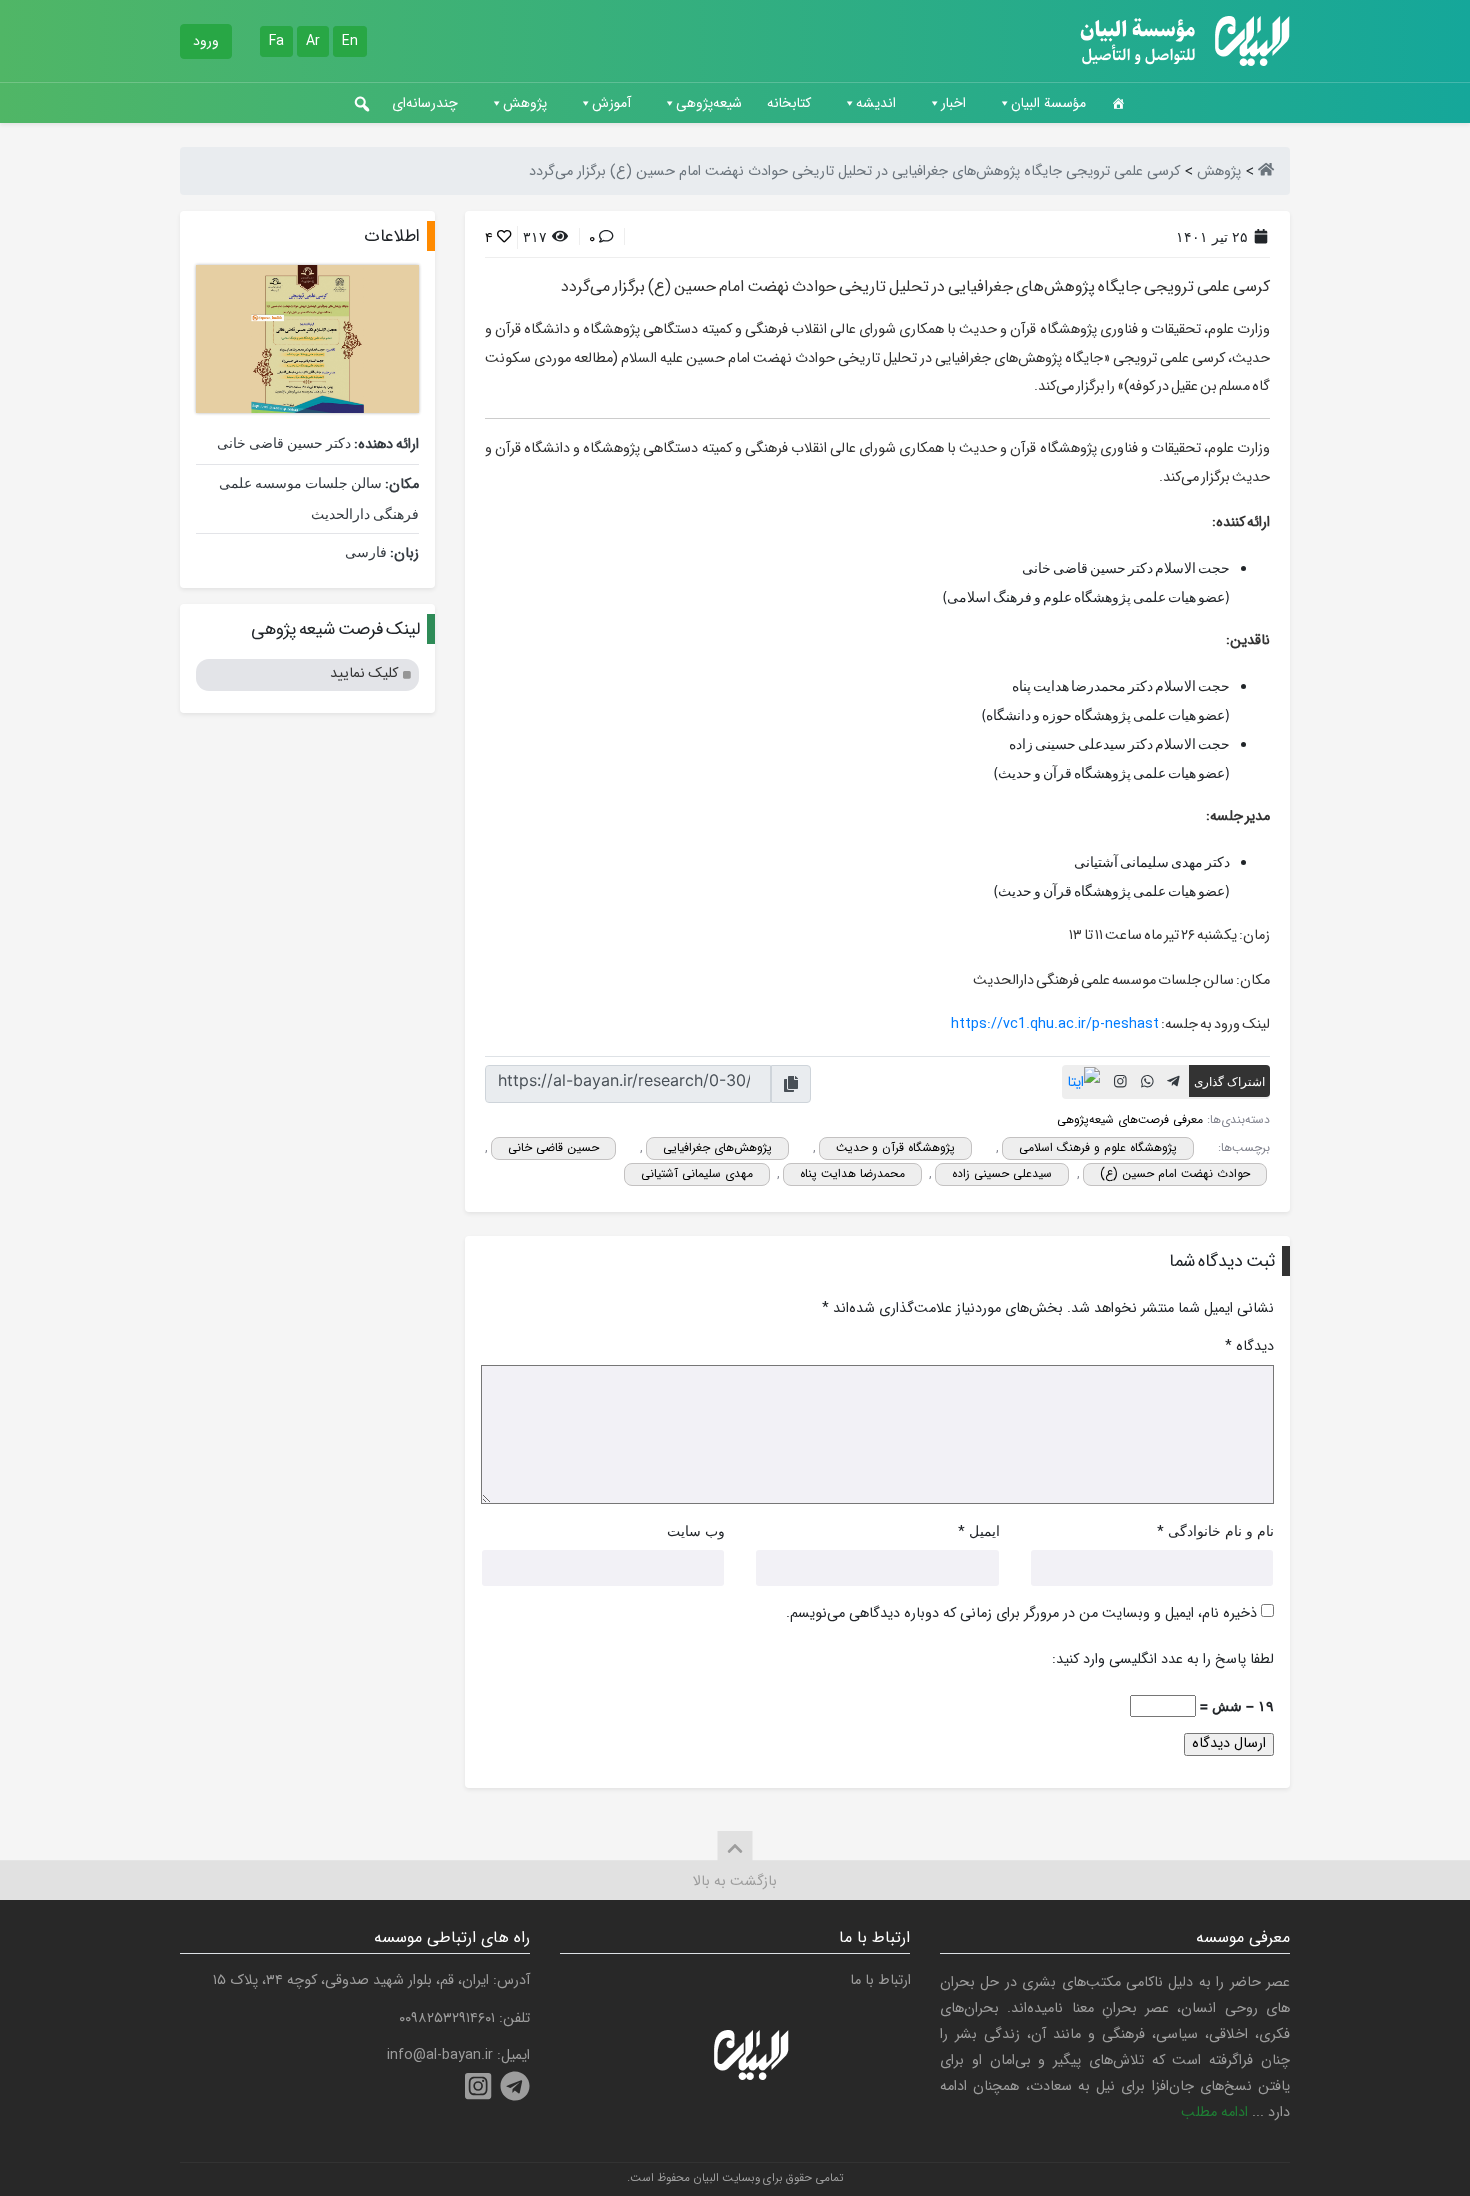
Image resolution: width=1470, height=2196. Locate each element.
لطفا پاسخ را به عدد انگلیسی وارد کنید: (1163, 1660)
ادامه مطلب (1214, 2112)
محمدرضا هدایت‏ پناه (852, 1173)
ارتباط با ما (880, 1980)
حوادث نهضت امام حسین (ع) (1175, 1173)
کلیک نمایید (364, 673)
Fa (276, 41)
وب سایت (696, 1530)
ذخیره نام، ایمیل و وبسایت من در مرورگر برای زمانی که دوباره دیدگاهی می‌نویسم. (1021, 1614)
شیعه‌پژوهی (709, 103)
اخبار (953, 103)
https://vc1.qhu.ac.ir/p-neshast (1055, 1024)
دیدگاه (1249, 1347)
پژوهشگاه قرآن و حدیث (895, 1147)
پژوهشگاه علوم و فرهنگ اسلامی (1098, 1147)
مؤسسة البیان (1048, 103)
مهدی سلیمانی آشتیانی (697, 1173)
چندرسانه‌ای (425, 103)
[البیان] (1266, 171)
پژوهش (525, 103)
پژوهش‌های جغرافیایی (717, 1147)
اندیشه (876, 103)
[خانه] (1118, 103)
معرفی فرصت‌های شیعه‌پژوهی (1130, 1119)
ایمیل (984, 1530)
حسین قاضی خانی (553, 1147)
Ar (313, 41)
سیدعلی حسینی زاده (1002, 1173)
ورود (206, 41)
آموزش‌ (611, 103)
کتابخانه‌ (789, 103)
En (350, 41)
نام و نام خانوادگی (1221, 1530)
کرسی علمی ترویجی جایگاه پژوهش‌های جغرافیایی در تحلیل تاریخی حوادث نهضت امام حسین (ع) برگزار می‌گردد (915, 286)
